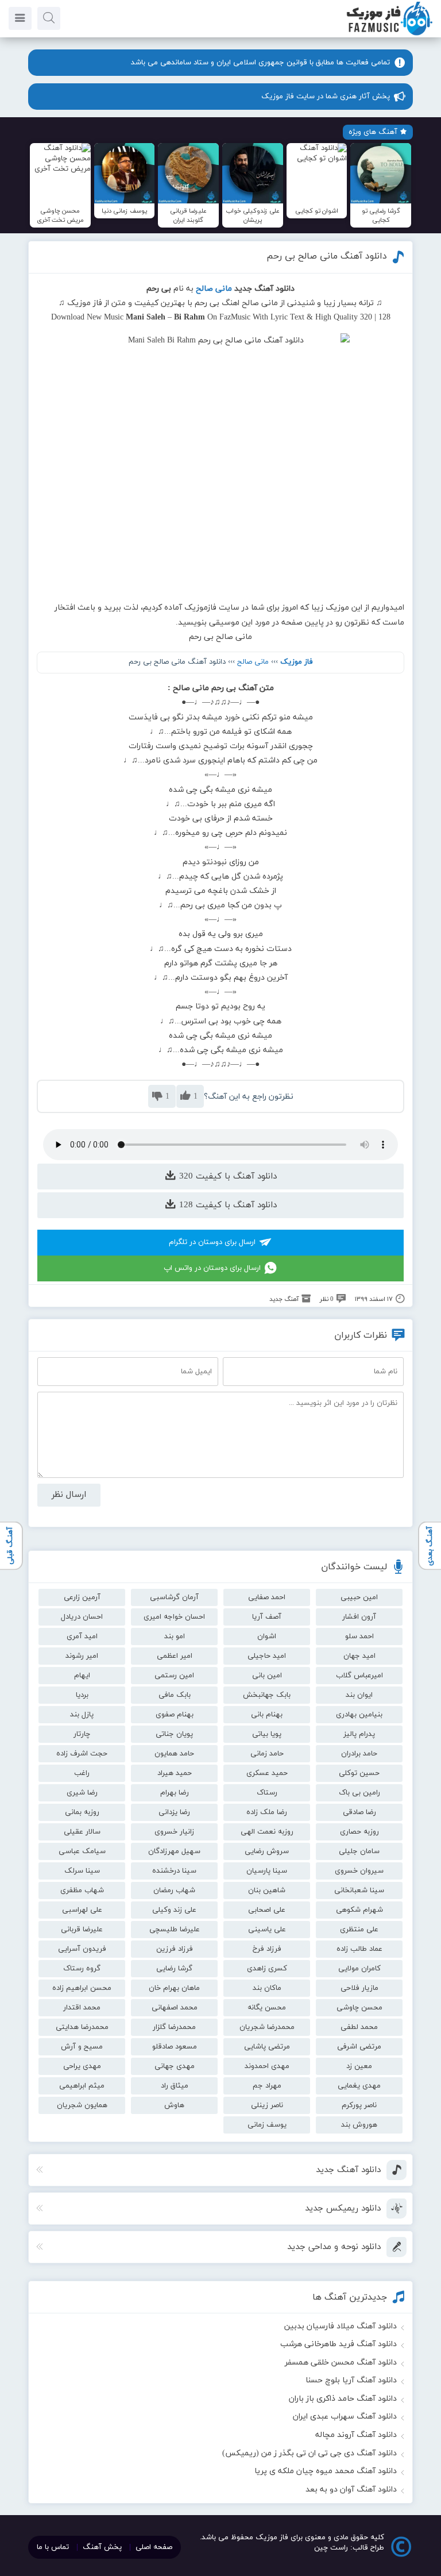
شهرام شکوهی (359, 1910)
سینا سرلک (82, 1871)
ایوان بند (359, 1695)
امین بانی (267, 1676)
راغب (82, 1773)
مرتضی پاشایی (267, 2047)
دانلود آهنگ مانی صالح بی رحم (327, 256)
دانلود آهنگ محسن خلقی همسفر (341, 2363)
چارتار (82, 1734)
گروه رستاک (82, 1969)
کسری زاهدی (267, 1969)
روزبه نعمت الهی (267, 1832)
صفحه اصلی (154, 2547)
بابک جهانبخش (267, 1695)
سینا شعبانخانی (359, 1890)
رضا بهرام (175, 1793)
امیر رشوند (82, 1656)
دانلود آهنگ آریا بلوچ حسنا (351, 2380)
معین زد (359, 2066)
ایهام (82, 1676)
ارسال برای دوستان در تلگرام (212, 1242)
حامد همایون (174, 1754)
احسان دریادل (82, 1617)
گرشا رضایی (174, 1969)
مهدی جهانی (175, 2066)
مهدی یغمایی (359, 2086)
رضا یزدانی (174, 1812)
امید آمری (82, 1637)
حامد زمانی (267, 1754)
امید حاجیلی (267, 1656)
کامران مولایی (359, 1969)
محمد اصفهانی (175, 2008)
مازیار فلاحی (359, 1988)
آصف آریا (267, 1617)
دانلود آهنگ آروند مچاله (356, 2435)
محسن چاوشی (359, 2008)
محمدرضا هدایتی (82, 2027)
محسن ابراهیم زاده (82, 1988)
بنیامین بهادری (359, 1715)
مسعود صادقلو (175, 2047)
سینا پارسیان (267, 1871)
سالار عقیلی (82, 1832)
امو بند (175, 1637)
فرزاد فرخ (267, 1949)
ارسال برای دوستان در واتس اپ (212, 1268)
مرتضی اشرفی (359, 2047)
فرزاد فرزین (175, 1949)
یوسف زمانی (267, 2125)
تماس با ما (53, 2547)
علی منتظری (359, 1930)
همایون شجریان (82, 2105)
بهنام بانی (267, 1715)
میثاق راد (175, 2086)
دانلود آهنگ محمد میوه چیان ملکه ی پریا (326, 2471)
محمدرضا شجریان (267, 2027)
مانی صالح (253, 662)
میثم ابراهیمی (82, 2086)
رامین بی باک (359, 1793)
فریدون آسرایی (82, 1949)
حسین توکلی (359, 1773)
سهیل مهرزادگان (174, 1851)
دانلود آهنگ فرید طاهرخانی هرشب (339, 2344)
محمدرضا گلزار (174, 2027)
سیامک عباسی (82, 1851)
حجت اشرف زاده (82, 1754)
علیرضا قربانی (82, 1930)
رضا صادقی (359, 1812)
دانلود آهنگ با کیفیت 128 (227, 1205)
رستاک (267, 1793)
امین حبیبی (359, 1597)
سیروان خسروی (359, 1871)
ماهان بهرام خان (174, 1988)
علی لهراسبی (82, 1910)
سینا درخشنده (174, 1871)
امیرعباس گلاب (359, 1676)
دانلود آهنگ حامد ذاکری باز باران (343, 2399)
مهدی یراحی (82, 2066)
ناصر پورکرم (359, 2105)
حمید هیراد (175, 1773)
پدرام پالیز (359, 1734)
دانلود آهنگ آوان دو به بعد (351, 2490)
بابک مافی (175, 1695)
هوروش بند (359, 2125)
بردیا (82, 1695)
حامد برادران (359, 1754)
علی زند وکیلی (174, 1910)
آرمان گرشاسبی (174, 1597)
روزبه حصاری (359, 1832)
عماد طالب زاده (359, 1949)
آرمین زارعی (82, 1597)
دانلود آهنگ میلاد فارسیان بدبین (341, 2326)
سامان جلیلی (359, 1851)
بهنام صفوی (175, 1715)
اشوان (267, 1637)
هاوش (174, 2105)
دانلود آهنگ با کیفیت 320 (227, 1177)
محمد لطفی (359, 2027)
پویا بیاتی (267, 1734)
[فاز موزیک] (389, 34)
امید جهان (359, 1656)
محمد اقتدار (82, 2008)
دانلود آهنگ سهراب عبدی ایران (345, 2417)
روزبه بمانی (82, 1812)
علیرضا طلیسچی (175, 1930)
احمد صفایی (267, 1597)
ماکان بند (267, 1988)
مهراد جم (267, 2086)
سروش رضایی (267, 1851)
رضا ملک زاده (267, 1812)
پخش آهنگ (102, 2547)
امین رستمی (174, 1676)
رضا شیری (82, 1793)
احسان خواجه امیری (174, 1617)
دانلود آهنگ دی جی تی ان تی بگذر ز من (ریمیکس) (310, 2453)
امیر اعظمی (175, 1656)
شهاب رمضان (174, 1890)
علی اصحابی (267, 1910)
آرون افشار (359, 1617)
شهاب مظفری (82, 1890)
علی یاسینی (267, 1930)
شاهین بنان (267, 1890)
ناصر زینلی (267, 2105)
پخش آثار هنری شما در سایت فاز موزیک (326, 97)
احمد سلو (359, 1637)
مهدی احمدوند (267, 2066)
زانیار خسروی (174, 1832)
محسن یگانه (267, 2008)
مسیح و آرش (82, 2047)
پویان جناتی (174, 1734)
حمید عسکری (267, 1773)
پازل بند (82, 1715)
